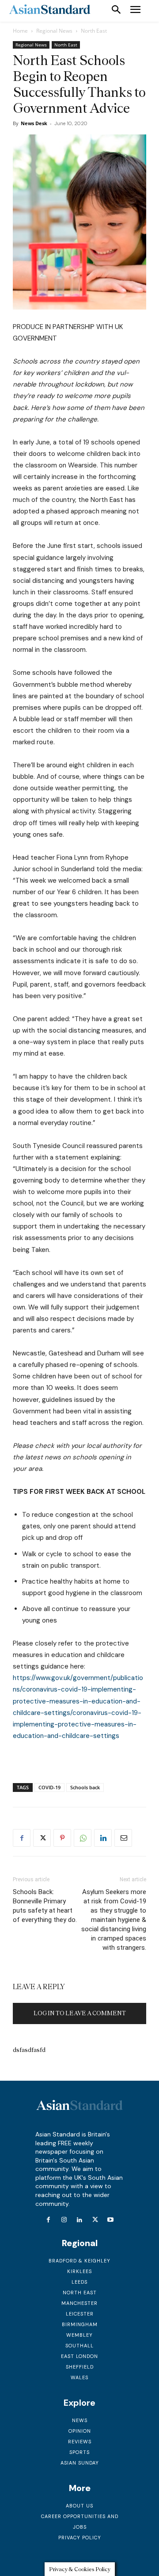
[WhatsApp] (83, 1838)
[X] (42, 1838)
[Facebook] (22, 1838)
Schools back (85, 1787)
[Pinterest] (62, 1838)
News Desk (34, 123)
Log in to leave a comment (80, 2013)
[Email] (123, 1838)
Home (20, 31)
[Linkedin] (103, 1838)
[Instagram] (64, 2220)
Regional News (54, 31)
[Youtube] (111, 2220)
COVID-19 (49, 1787)
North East (94, 31)
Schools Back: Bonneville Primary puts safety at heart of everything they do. (45, 1906)
